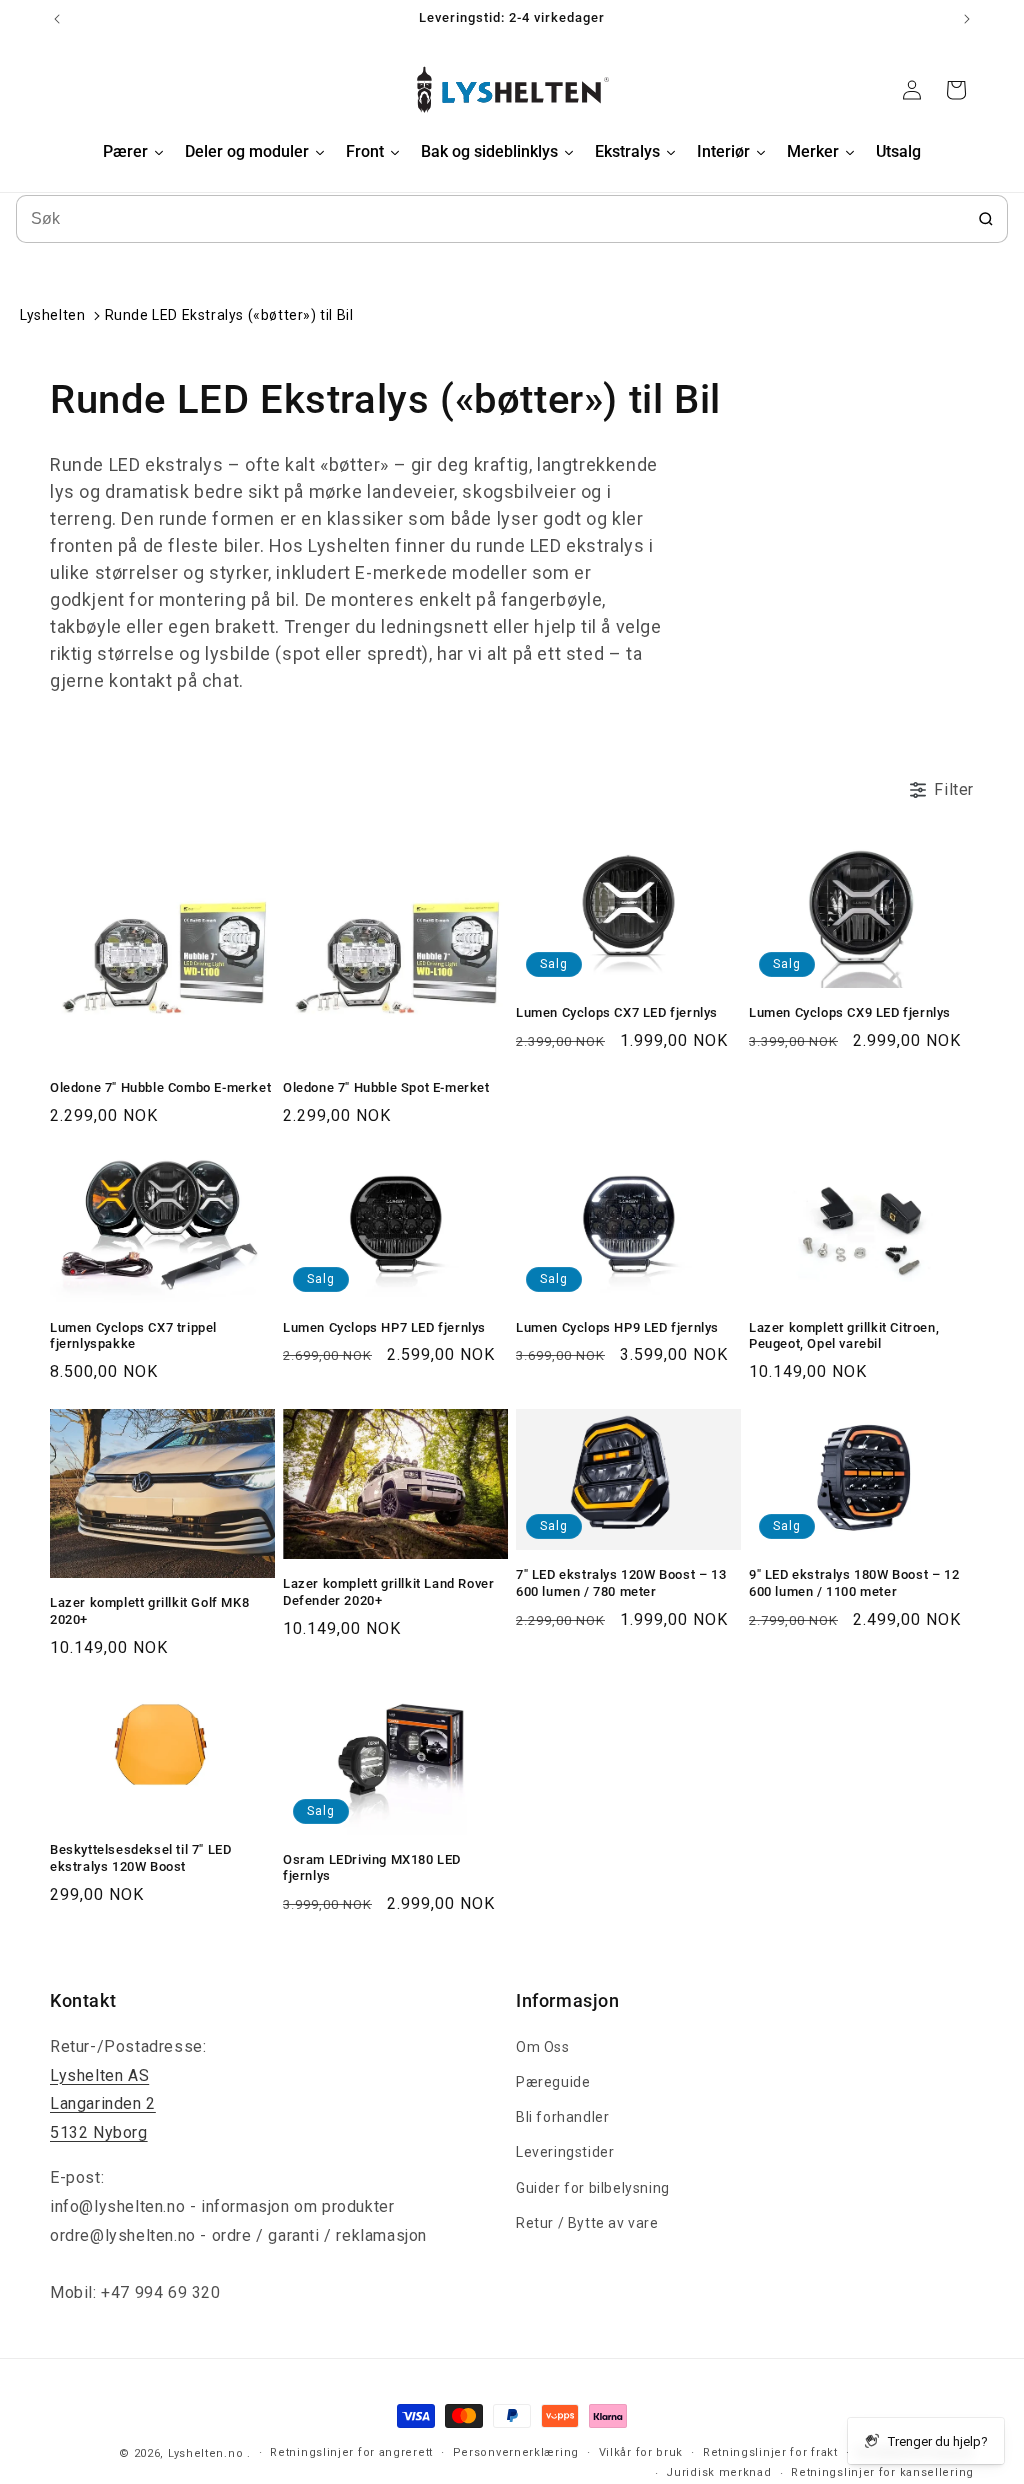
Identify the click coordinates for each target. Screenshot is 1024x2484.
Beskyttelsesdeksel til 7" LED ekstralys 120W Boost (140, 1858)
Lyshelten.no (205, 2453)
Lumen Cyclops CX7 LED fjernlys (617, 1012)
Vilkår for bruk (641, 2452)
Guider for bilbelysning (593, 2188)
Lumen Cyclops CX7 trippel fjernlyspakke (133, 1336)
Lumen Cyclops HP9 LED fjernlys (617, 1327)
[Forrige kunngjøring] (57, 19)
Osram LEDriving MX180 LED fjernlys (372, 1868)
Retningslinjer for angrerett (351, 2452)
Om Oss (543, 2047)
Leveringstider (565, 2152)
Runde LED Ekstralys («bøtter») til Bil (229, 315)
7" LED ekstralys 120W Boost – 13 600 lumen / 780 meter (621, 1583)
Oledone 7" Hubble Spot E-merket (386, 1087)
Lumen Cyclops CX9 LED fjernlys (850, 1012)
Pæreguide (553, 2082)
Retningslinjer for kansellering (882, 2472)
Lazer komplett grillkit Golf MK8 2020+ (149, 1611)
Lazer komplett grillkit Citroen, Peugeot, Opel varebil (844, 1336)
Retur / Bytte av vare (587, 2223)
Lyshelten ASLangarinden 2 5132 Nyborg (103, 2104)
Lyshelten (52, 315)
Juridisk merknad (718, 2472)
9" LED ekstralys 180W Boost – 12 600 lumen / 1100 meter (854, 1583)
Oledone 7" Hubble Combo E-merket (160, 1087)
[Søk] (986, 219)
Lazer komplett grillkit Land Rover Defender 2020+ (388, 1592)
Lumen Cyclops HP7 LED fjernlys (384, 1327)
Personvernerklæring (516, 2452)
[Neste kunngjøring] (967, 19)
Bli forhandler (562, 2117)
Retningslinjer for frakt (770, 2452)
